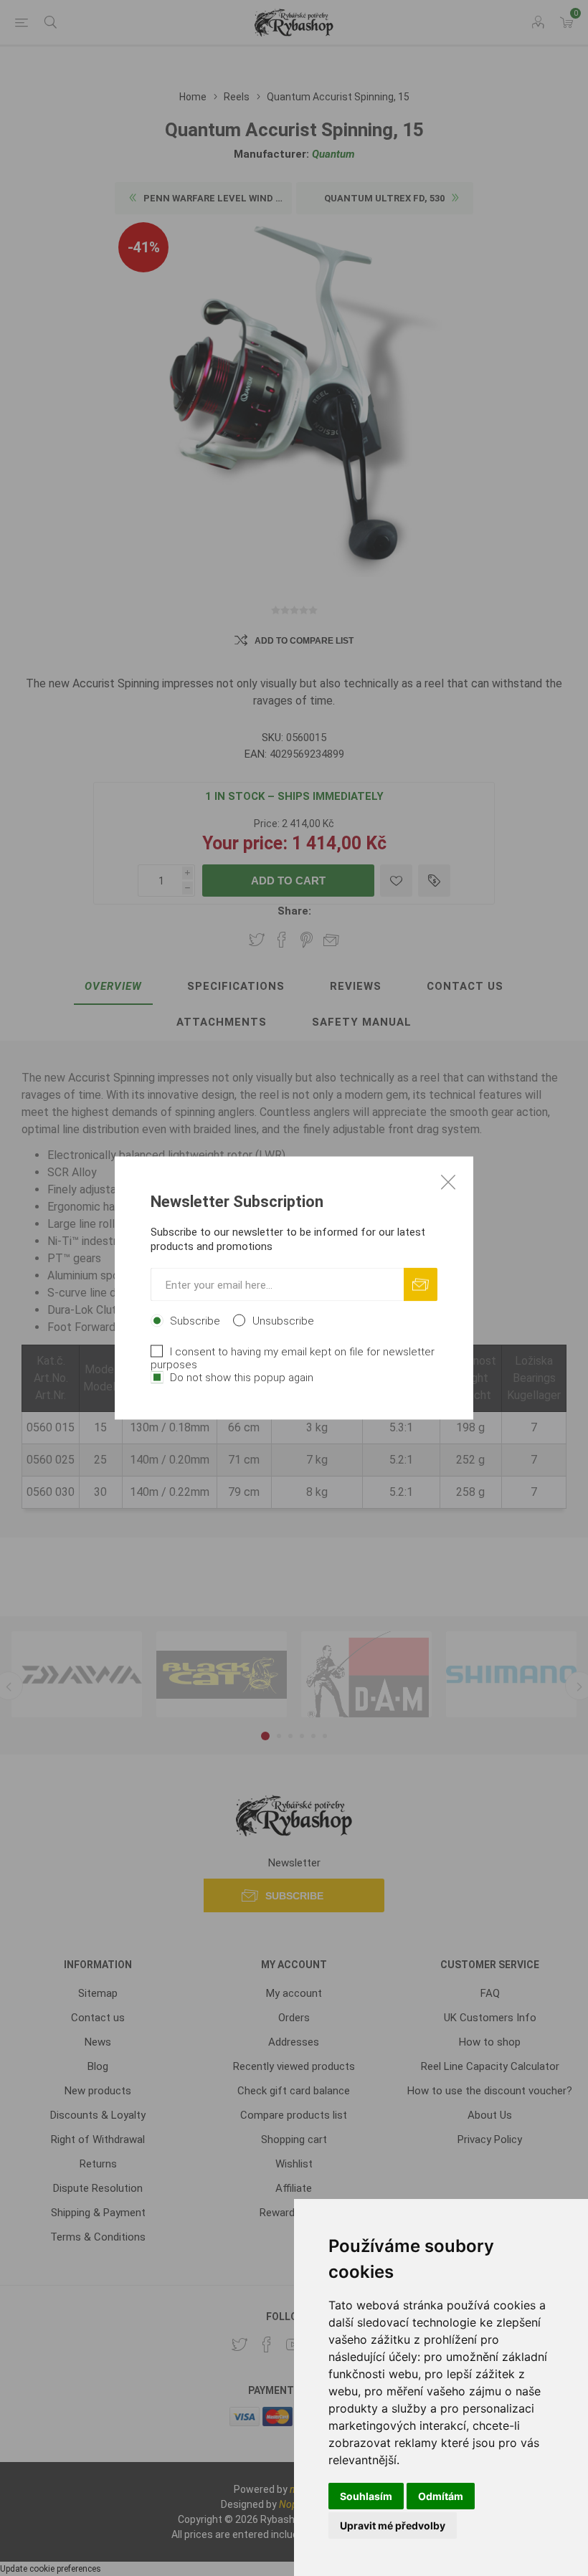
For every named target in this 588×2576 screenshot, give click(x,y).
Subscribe (195, 1321)
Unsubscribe (283, 1321)
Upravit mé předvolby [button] (393, 2525)
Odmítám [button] (441, 2496)
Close (448, 1182)
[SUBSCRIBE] (421, 1285)
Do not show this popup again (242, 1378)
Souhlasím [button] (366, 2496)
